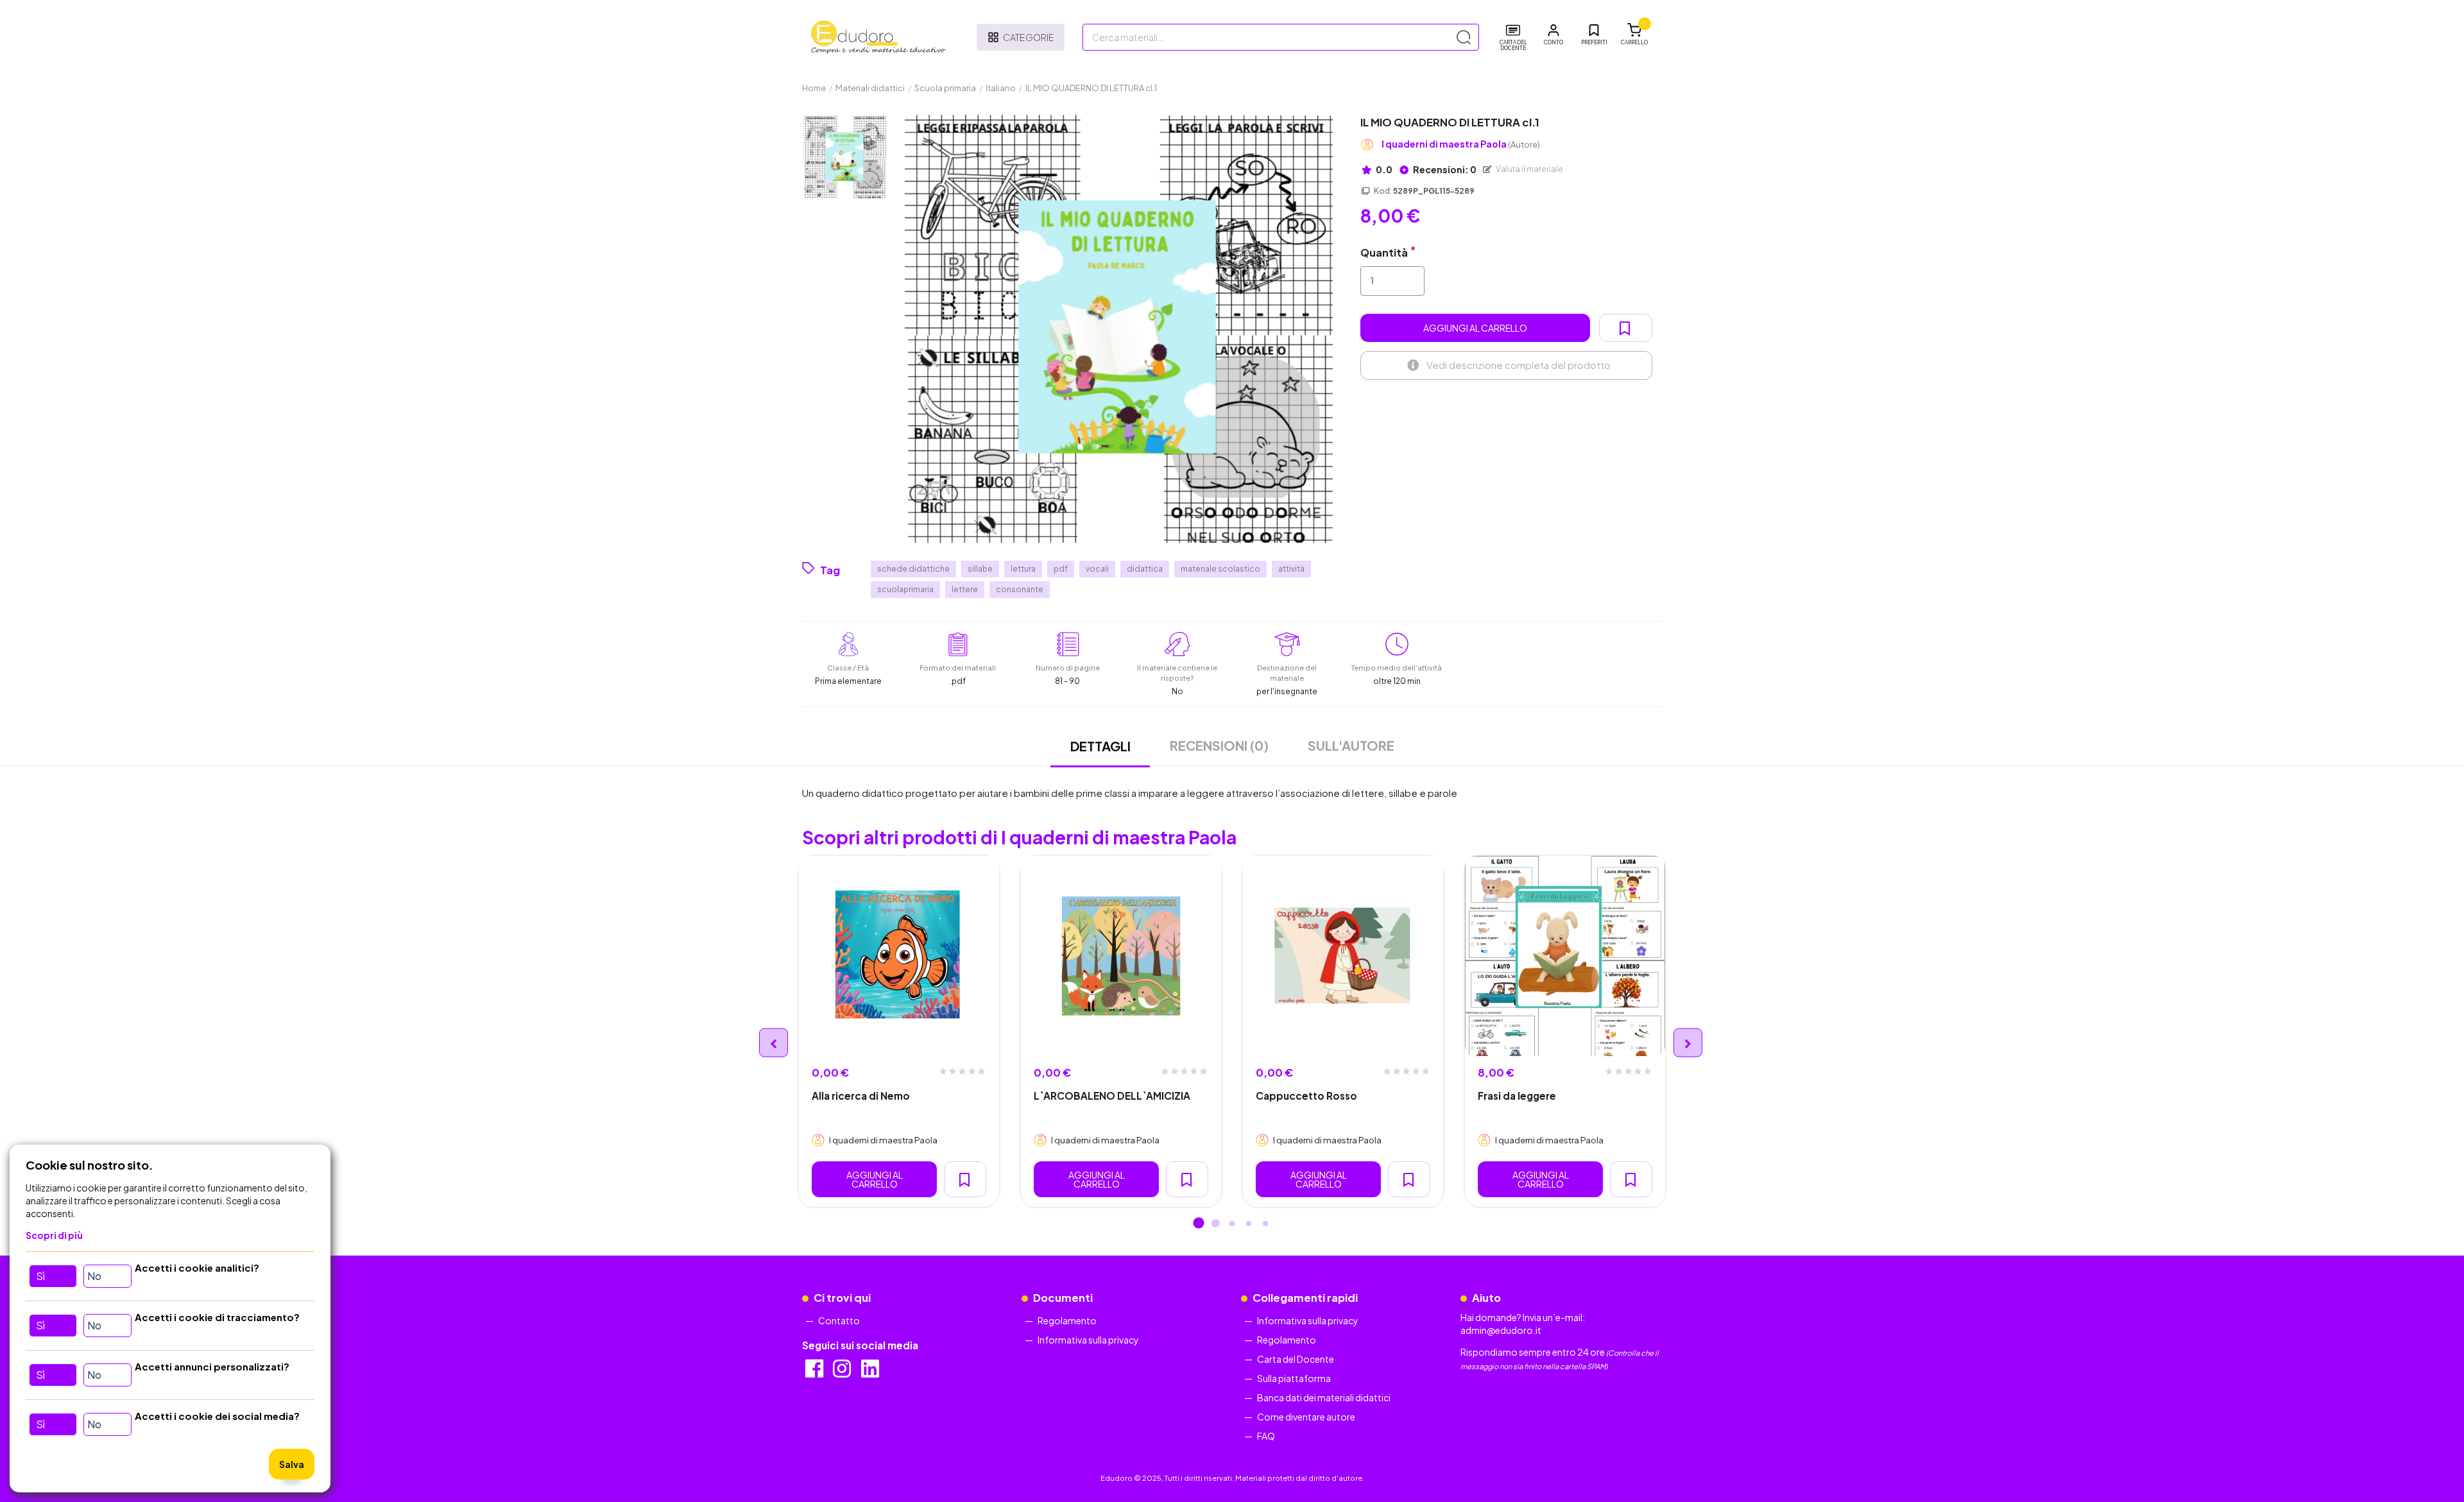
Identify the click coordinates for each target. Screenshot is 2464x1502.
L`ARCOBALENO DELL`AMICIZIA (1112, 1096)
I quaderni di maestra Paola (1461, 144)
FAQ (1266, 1436)
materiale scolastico (1220, 569)
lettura (1023, 569)
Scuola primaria (945, 88)
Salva (292, 1464)
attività (1291, 569)
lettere (965, 589)
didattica (1145, 569)
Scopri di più (54, 1235)
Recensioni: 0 (1444, 169)
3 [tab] (1232, 1224)
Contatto (839, 1320)
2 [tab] (1215, 1224)
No (94, 1276)
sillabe (980, 569)
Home (814, 88)
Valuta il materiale (1529, 169)
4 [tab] (1249, 1224)
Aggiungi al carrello (1475, 328)
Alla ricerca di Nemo (861, 1096)
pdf (1061, 569)
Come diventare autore (1306, 1417)
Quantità (1384, 252)
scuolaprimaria (905, 589)
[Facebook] (815, 1372)
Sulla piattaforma (1294, 1378)
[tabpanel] (899, 1032)
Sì (40, 1276)
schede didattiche (913, 569)
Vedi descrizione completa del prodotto (1519, 365)
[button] (1553, 35)
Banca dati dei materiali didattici (1324, 1397)
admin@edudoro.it (1501, 1330)
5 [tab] (1265, 1224)
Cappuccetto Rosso (1306, 1096)
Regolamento (1067, 1320)
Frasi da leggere (1517, 1096)
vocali (1097, 569)
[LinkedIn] (871, 1372)
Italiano (1001, 88)
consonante (1020, 589)
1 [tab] (1199, 1224)
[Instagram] (843, 1372)
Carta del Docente (1296, 1359)
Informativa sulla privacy (1088, 1340)
